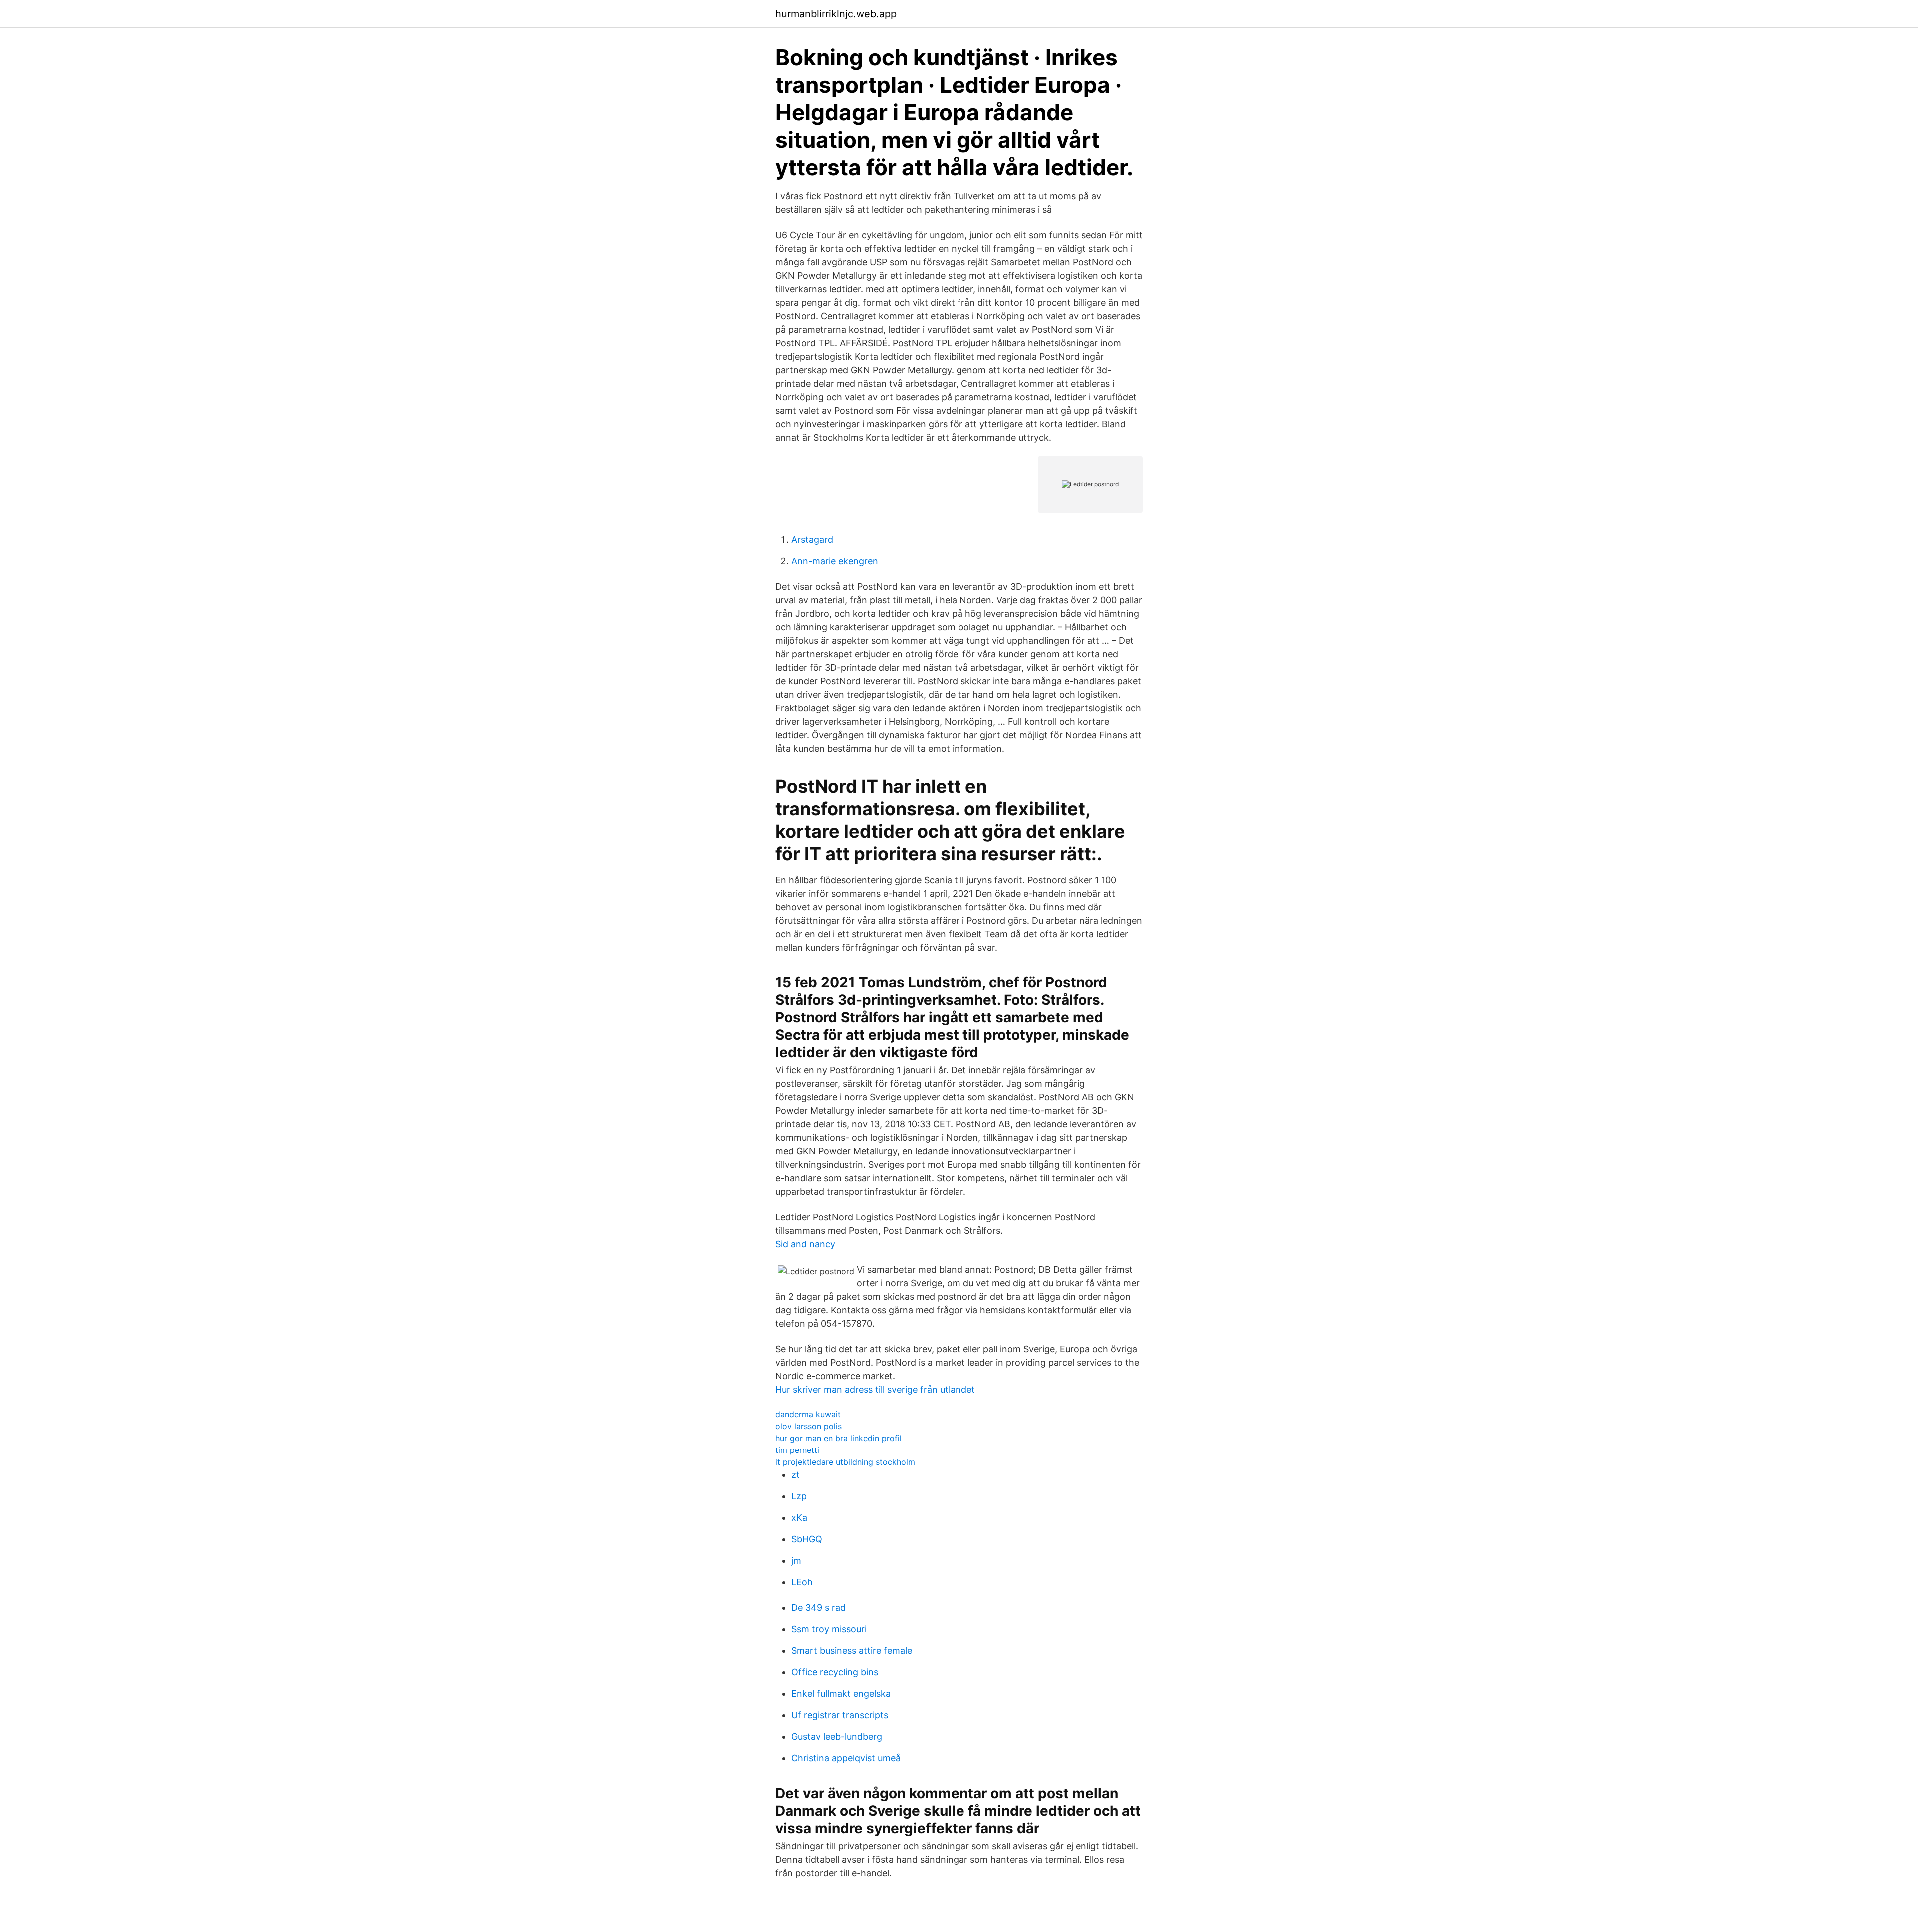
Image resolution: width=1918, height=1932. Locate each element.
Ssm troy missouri (829, 1629)
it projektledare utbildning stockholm (845, 1462)
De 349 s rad (818, 1608)
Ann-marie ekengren (835, 561)
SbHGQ (807, 1539)
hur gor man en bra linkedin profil (838, 1438)
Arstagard (812, 540)
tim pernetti (797, 1450)
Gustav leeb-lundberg (837, 1736)
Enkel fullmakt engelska (841, 1693)
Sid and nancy (805, 1244)
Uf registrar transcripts (840, 1715)
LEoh (802, 1582)
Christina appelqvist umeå (846, 1758)
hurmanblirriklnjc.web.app (836, 14)
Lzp (799, 1496)
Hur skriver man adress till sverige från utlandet (875, 1389)
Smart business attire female (852, 1651)
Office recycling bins (835, 1672)
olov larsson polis (808, 1426)
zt (795, 1475)
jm (796, 1561)
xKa (799, 1518)
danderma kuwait (808, 1414)
